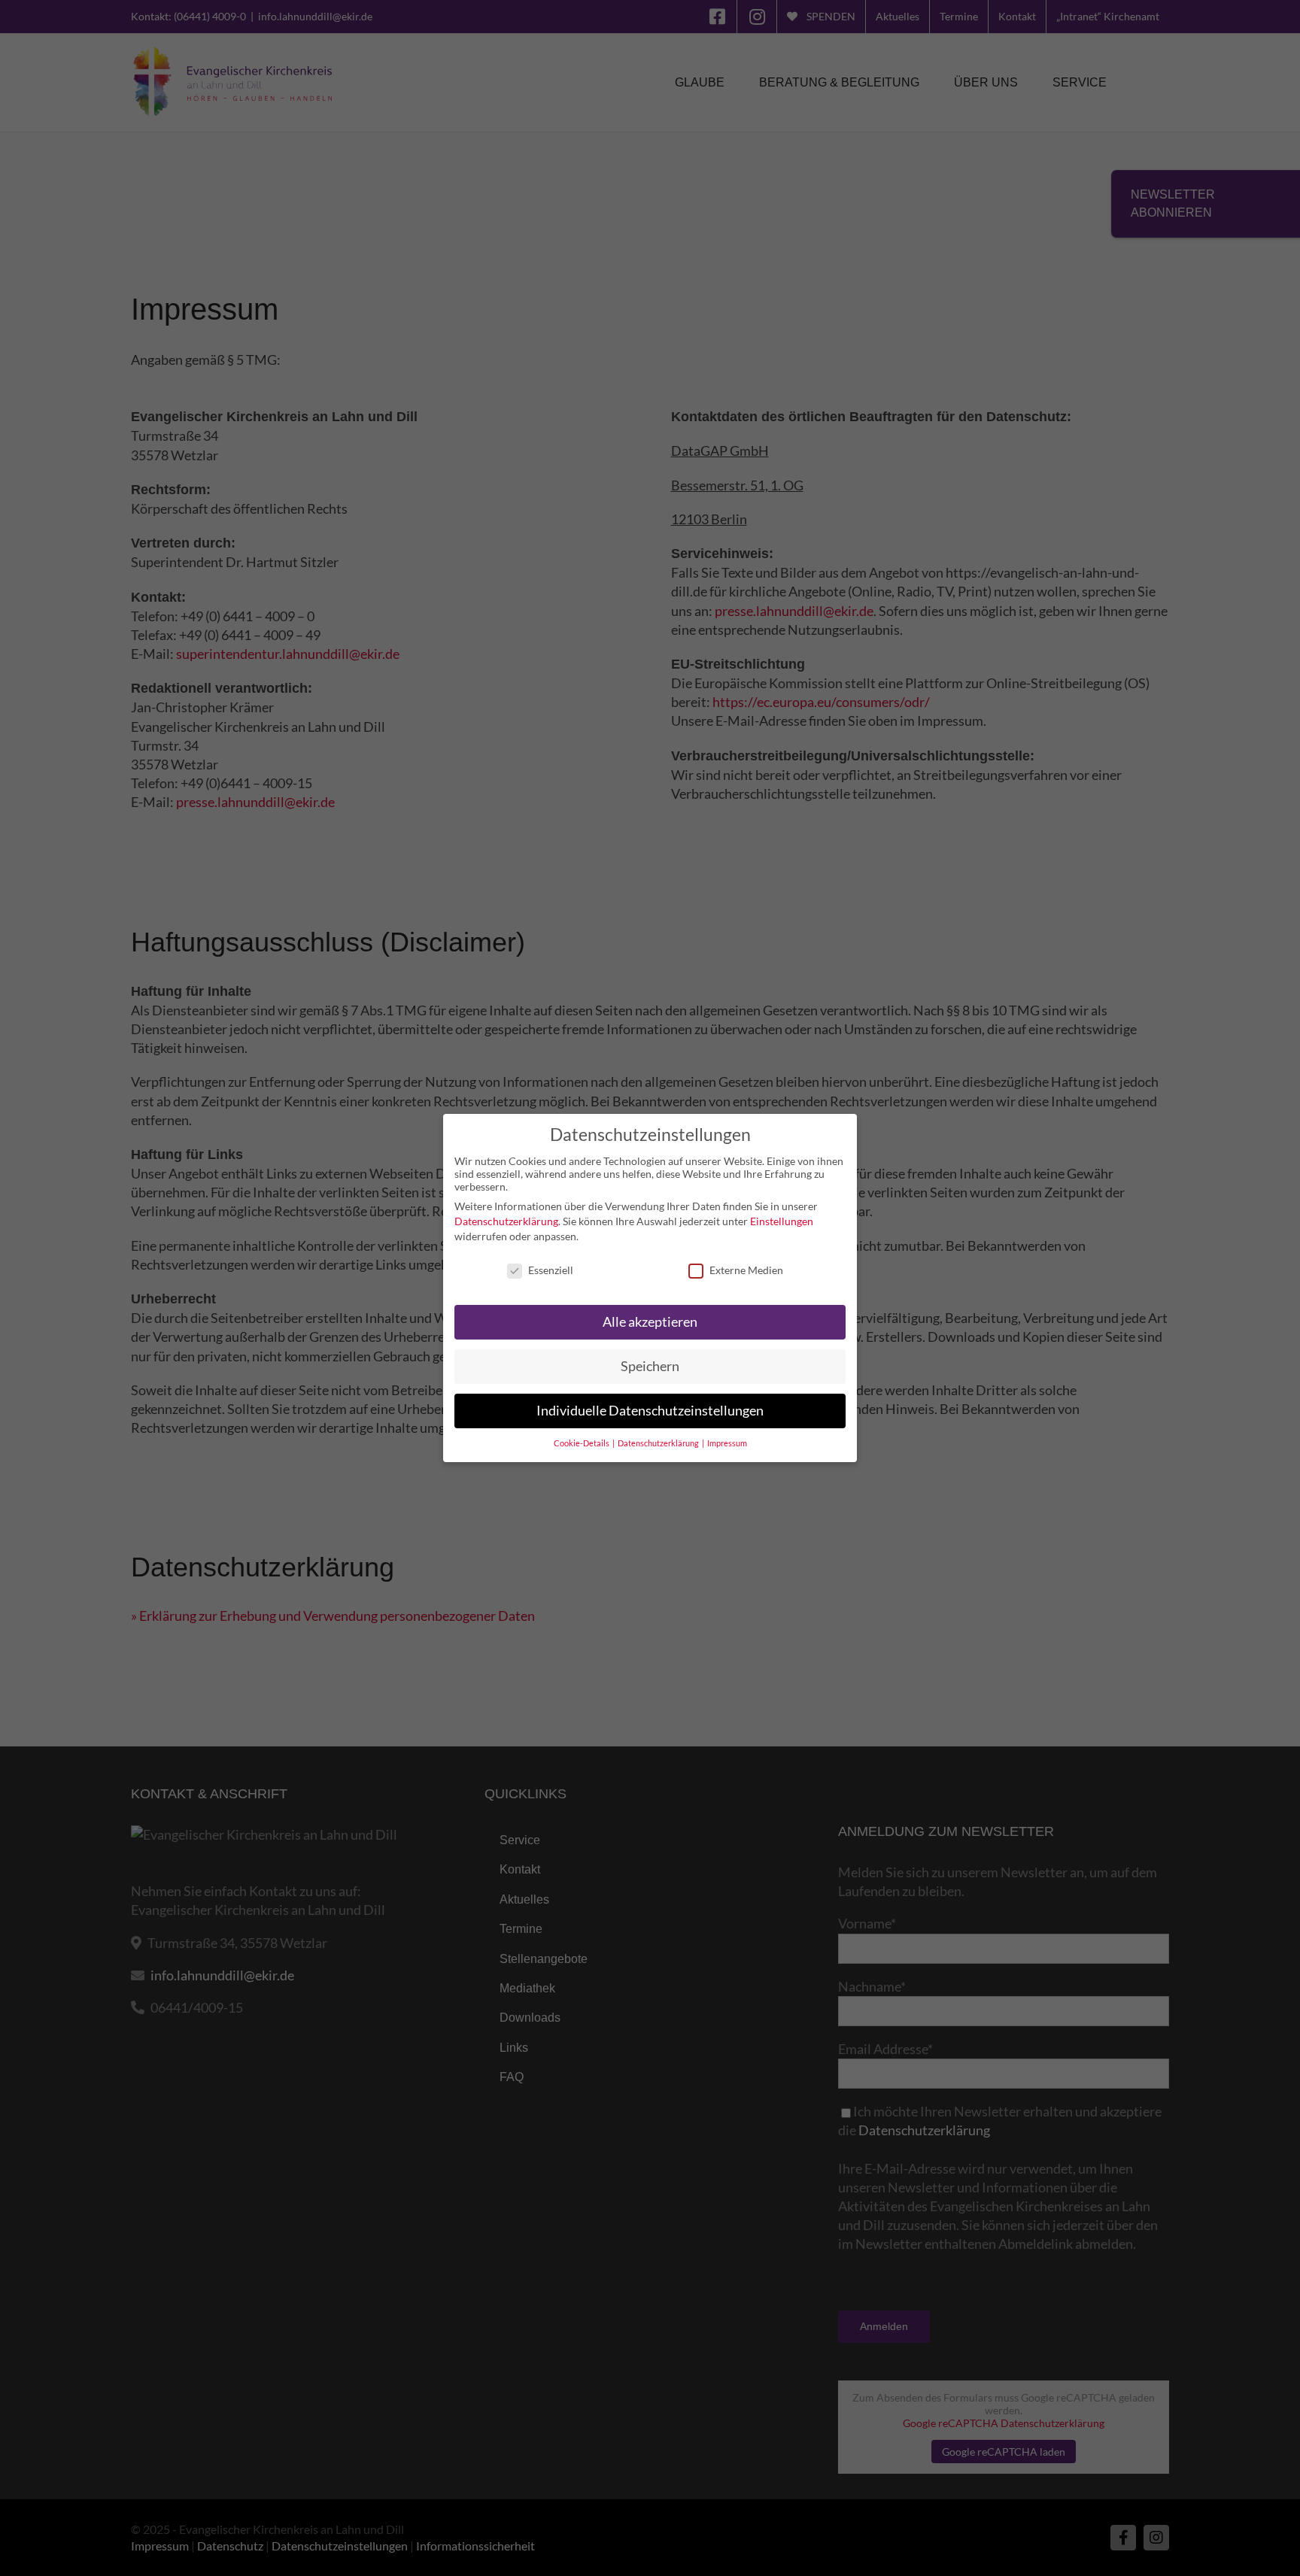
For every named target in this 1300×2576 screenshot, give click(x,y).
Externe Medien (746, 1270)
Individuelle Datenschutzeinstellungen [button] (650, 1411)
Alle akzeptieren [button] (650, 1322)
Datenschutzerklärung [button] (659, 1443)
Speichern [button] (650, 1366)
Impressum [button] (727, 1443)
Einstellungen (782, 1221)
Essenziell (551, 1270)
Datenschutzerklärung (506, 1221)
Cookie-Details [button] (582, 1443)
